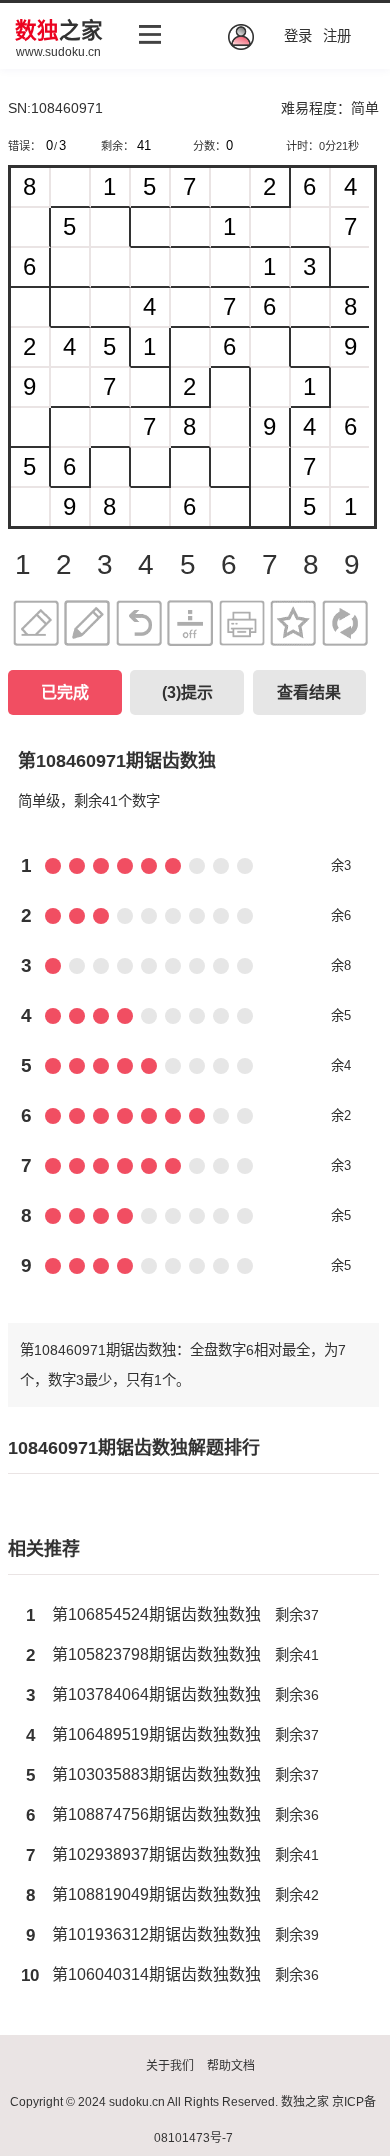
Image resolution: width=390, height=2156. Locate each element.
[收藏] (293, 625)
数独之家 (305, 2102)
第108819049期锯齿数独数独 (156, 1894)
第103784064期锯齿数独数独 (156, 1694)
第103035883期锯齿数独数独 (156, 1774)
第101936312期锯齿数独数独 (156, 1934)
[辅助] (190, 625)
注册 (337, 36)
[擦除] (36, 625)
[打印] (242, 625)
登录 (298, 36)
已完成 (65, 692)
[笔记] (87, 625)
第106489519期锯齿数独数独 (156, 1734)
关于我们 (170, 2066)
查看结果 (309, 692)
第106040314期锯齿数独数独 (156, 1974)
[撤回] (139, 625)
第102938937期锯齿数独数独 (156, 1854)
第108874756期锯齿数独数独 (156, 1814)
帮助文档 (231, 2066)
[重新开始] (345, 625)
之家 (59, 30)
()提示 (187, 692)
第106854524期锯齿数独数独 (156, 1614)
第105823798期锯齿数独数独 (156, 1654)
